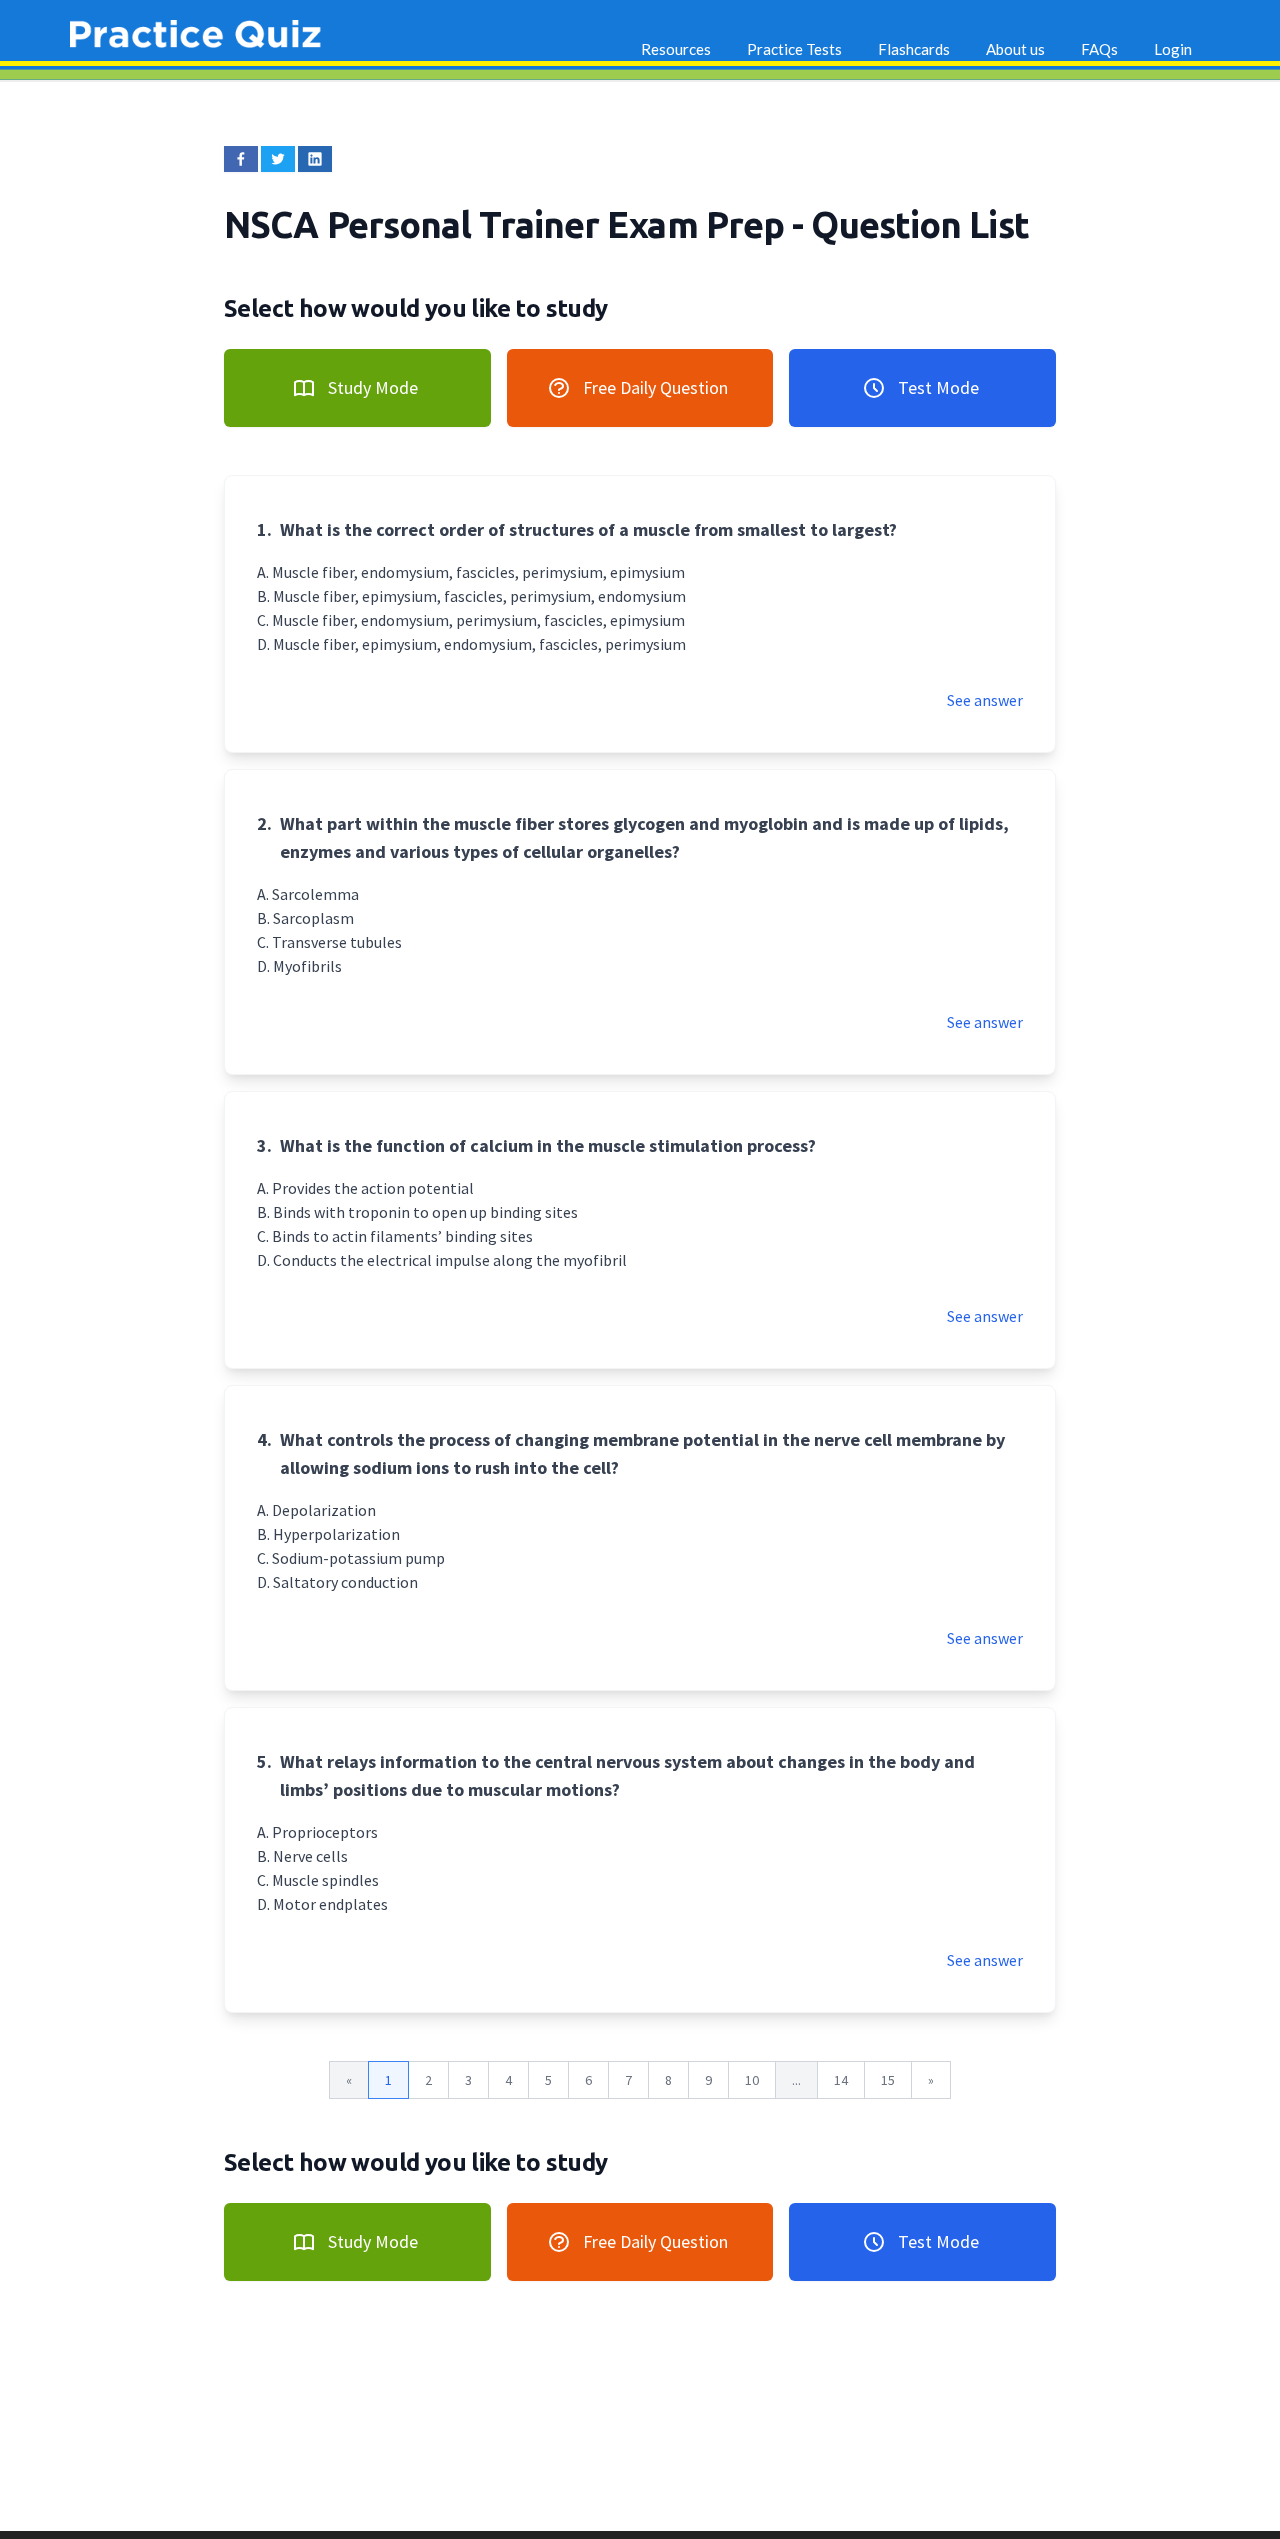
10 (752, 2080)
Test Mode (938, 387)
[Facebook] (241, 159)
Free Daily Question (655, 387)
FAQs (1099, 49)
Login (1173, 49)
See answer (985, 700)
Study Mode (373, 387)
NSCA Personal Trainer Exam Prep (508, 224)
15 (888, 2080)
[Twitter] (278, 159)
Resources (676, 49)
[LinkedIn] (315, 159)
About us (1015, 49)
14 (841, 2080)
